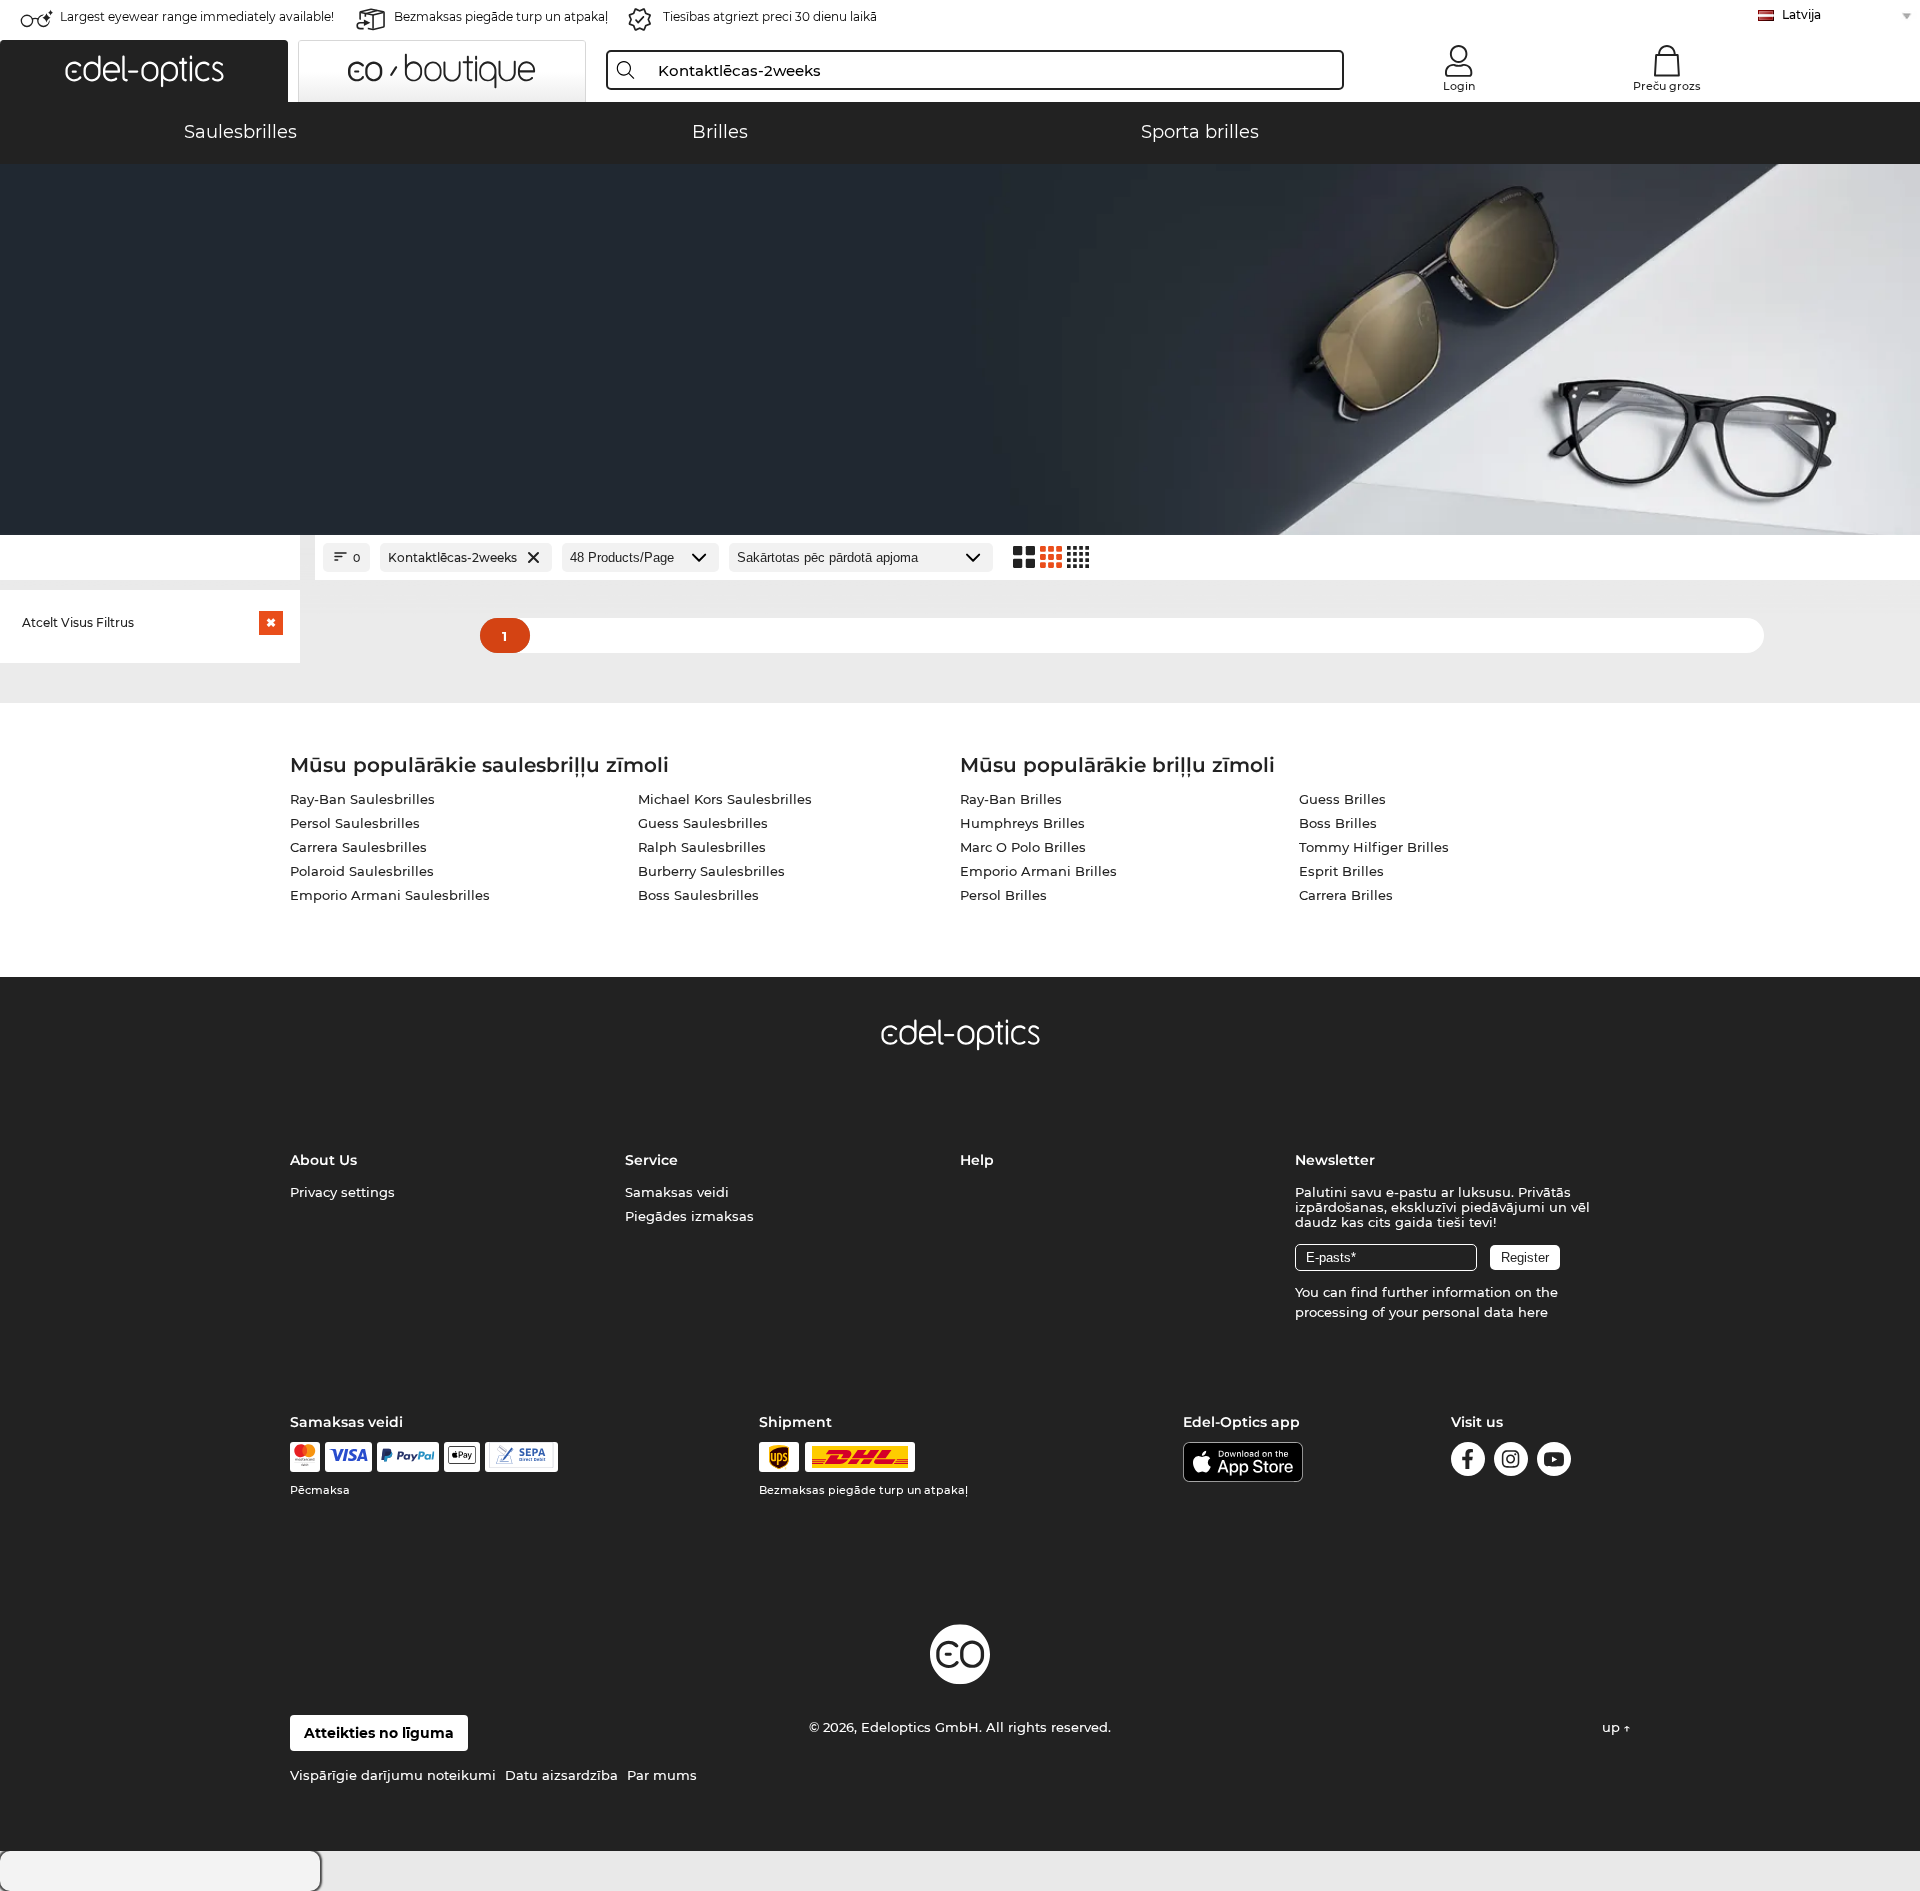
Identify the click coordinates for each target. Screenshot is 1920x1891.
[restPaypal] (408, 1457)
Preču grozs (1667, 86)
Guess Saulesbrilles (703, 823)
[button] (144, 71)
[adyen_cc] (305, 1457)
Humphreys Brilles (1022, 823)
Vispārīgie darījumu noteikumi (393, 1775)
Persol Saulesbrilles (355, 823)
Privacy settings (342, 1192)
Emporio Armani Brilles (1038, 871)
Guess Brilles (1342, 799)
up (1613, 1727)
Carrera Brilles (1346, 895)
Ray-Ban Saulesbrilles (362, 799)
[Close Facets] (150, 557)
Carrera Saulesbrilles (358, 847)
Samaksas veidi (677, 1192)
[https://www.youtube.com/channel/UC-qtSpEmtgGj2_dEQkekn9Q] (1554, 1462)
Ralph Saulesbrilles (702, 847)
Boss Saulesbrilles (698, 895)
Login (1459, 86)
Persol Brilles (1003, 895)
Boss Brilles (1338, 823)
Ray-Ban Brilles (1011, 799)
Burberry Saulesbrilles (711, 871)
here (1533, 1312)
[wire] (521, 1457)
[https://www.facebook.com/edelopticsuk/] (1468, 1462)
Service (651, 1160)
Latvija (1801, 14)
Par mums (662, 1775)
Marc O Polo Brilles (1023, 847)
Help (977, 1160)
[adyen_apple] (462, 1457)
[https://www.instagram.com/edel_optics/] (1511, 1462)
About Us (323, 1160)
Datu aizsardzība (561, 1775)
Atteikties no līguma (379, 1733)
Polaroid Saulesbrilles (362, 871)
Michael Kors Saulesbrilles (725, 799)
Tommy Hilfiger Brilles (1374, 847)
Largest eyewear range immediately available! (197, 16)
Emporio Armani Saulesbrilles (390, 895)
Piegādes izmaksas (689, 1216)
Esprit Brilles (1341, 871)
